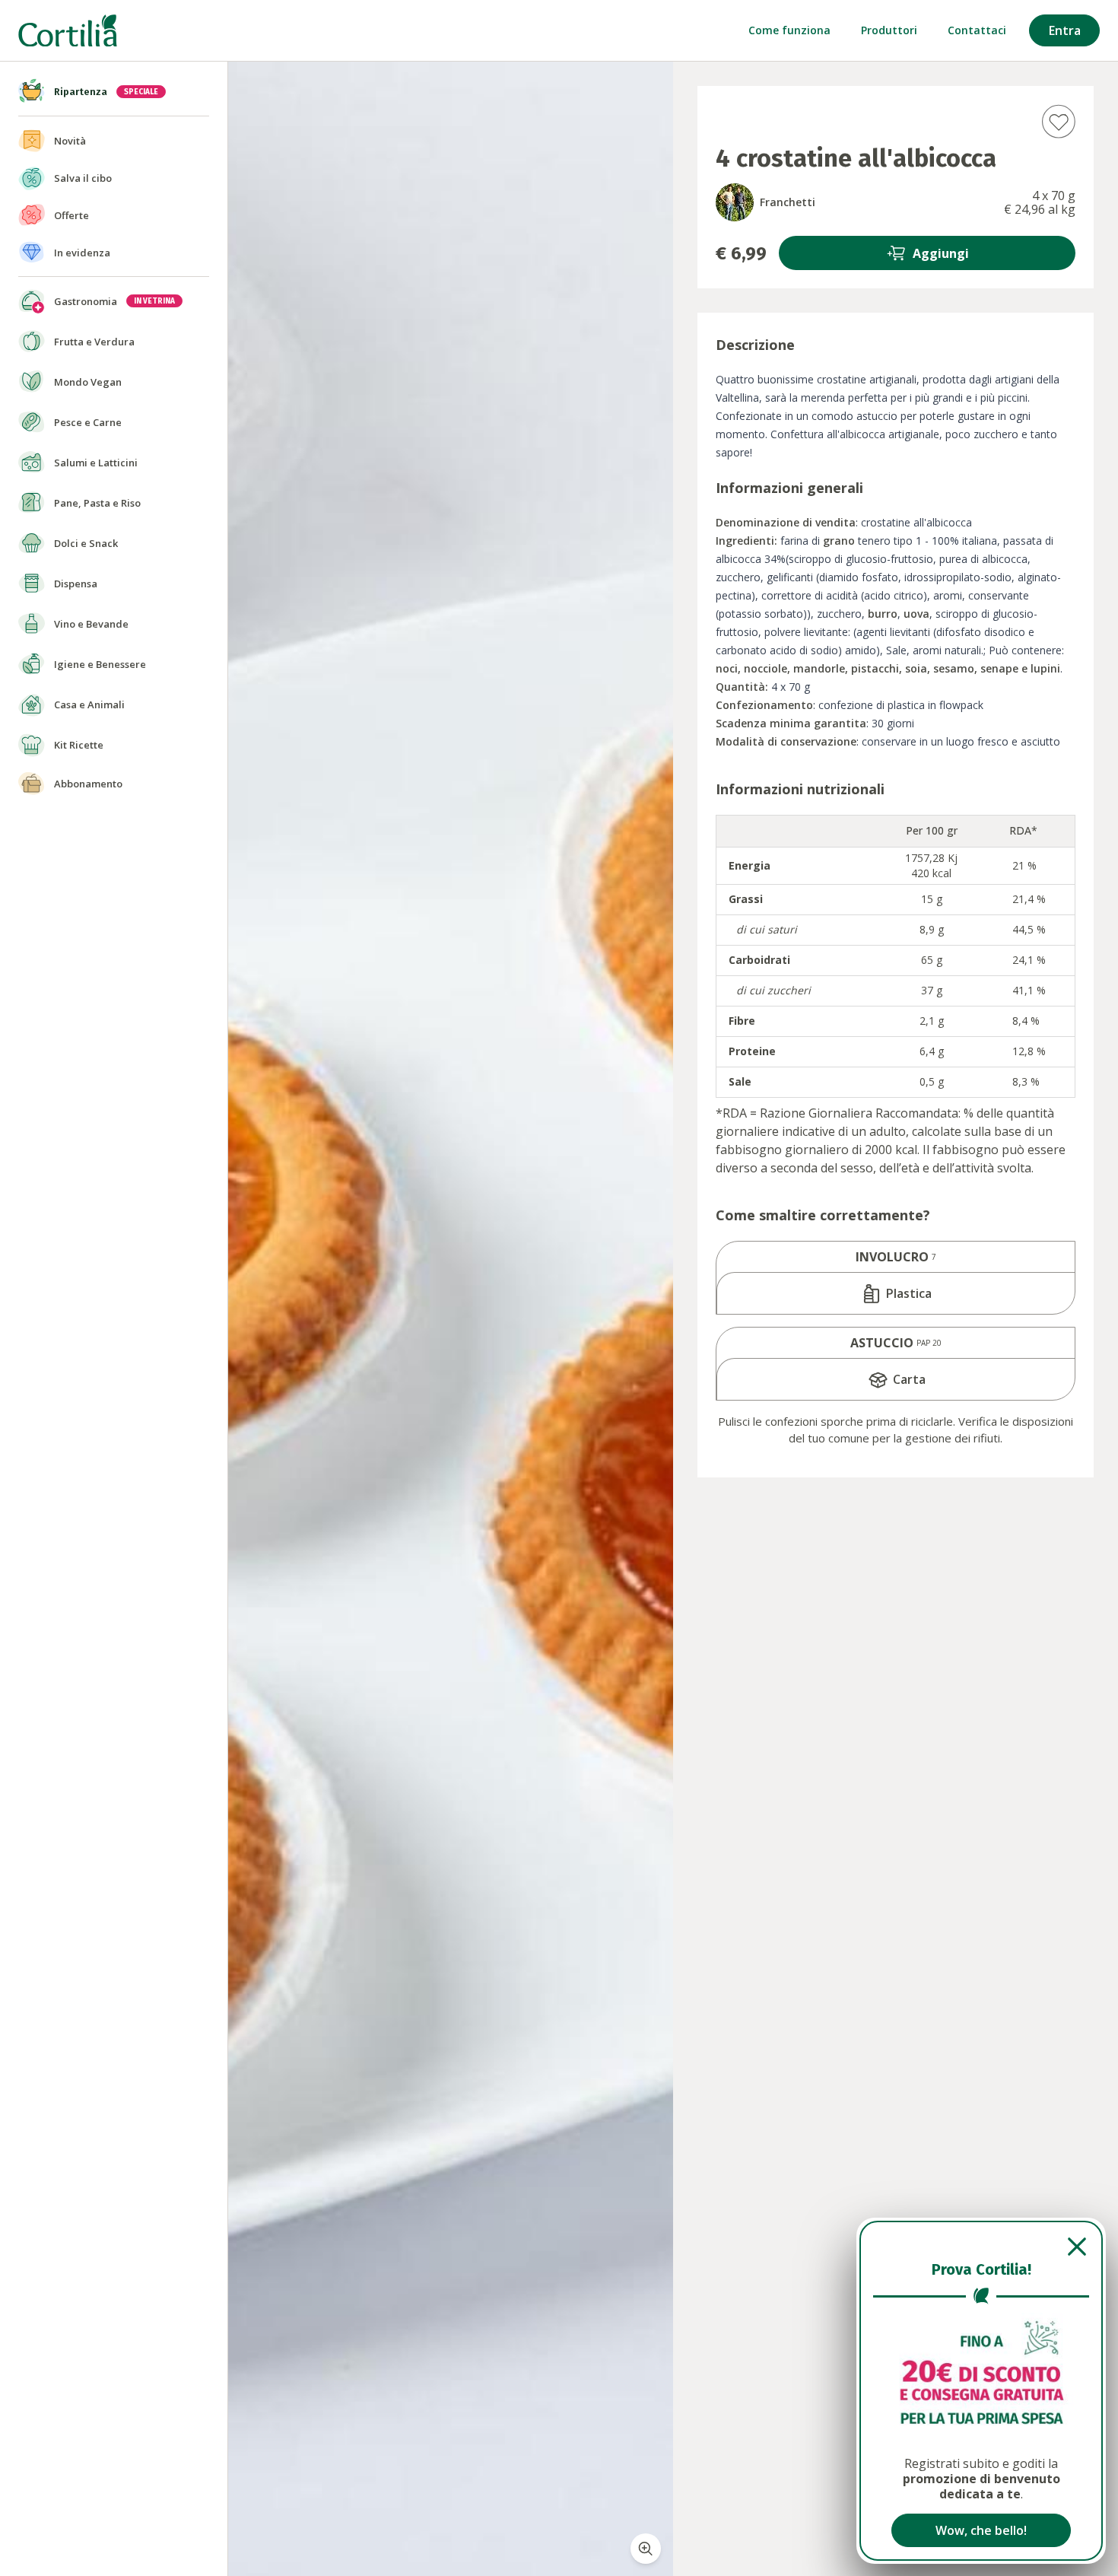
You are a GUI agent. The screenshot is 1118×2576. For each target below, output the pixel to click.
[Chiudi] (981, 2247)
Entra (1065, 30)
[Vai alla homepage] (68, 31)
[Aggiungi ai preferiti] (1058, 121)
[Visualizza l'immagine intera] (646, 2549)
